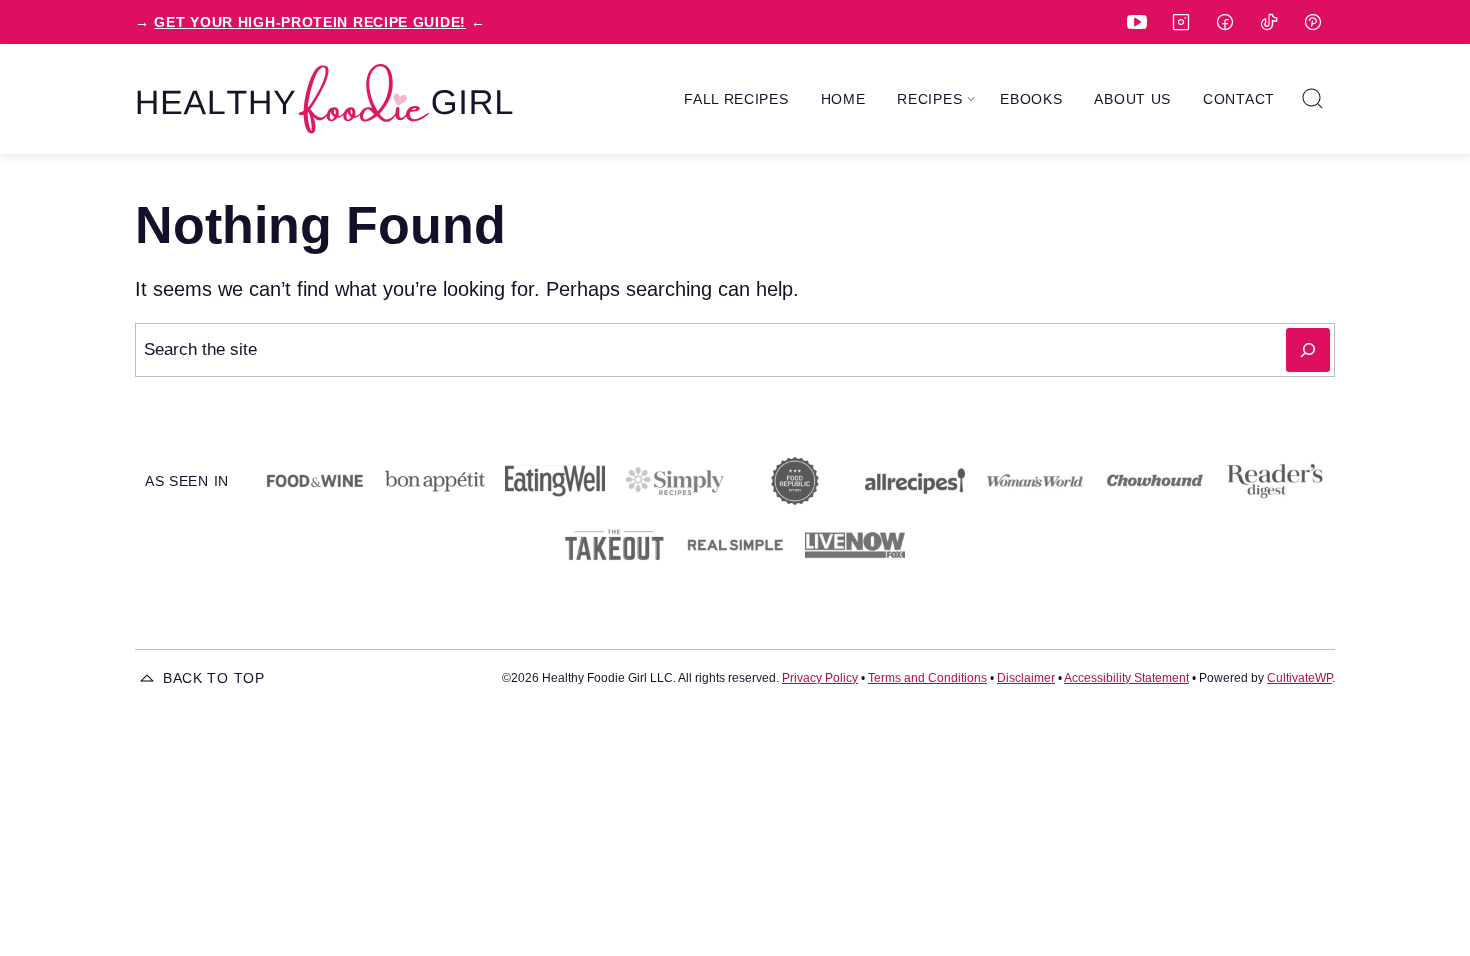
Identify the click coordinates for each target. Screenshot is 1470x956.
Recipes (929, 99)
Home (843, 99)
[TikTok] (1269, 22)
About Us (1132, 99)
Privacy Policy (820, 678)
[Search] (1313, 99)
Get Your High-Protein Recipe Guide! (310, 22)
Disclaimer (1026, 678)
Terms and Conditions (927, 678)
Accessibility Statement (1126, 678)
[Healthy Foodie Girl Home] (325, 99)
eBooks (1031, 99)
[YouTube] (1137, 22)
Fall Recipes (736, 99)
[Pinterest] (1313, 22)
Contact (1239, 99)
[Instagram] (1181, 22)
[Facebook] (1225, 22)
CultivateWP (1299, 678)
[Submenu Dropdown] (971, 99)
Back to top (214, 678)
